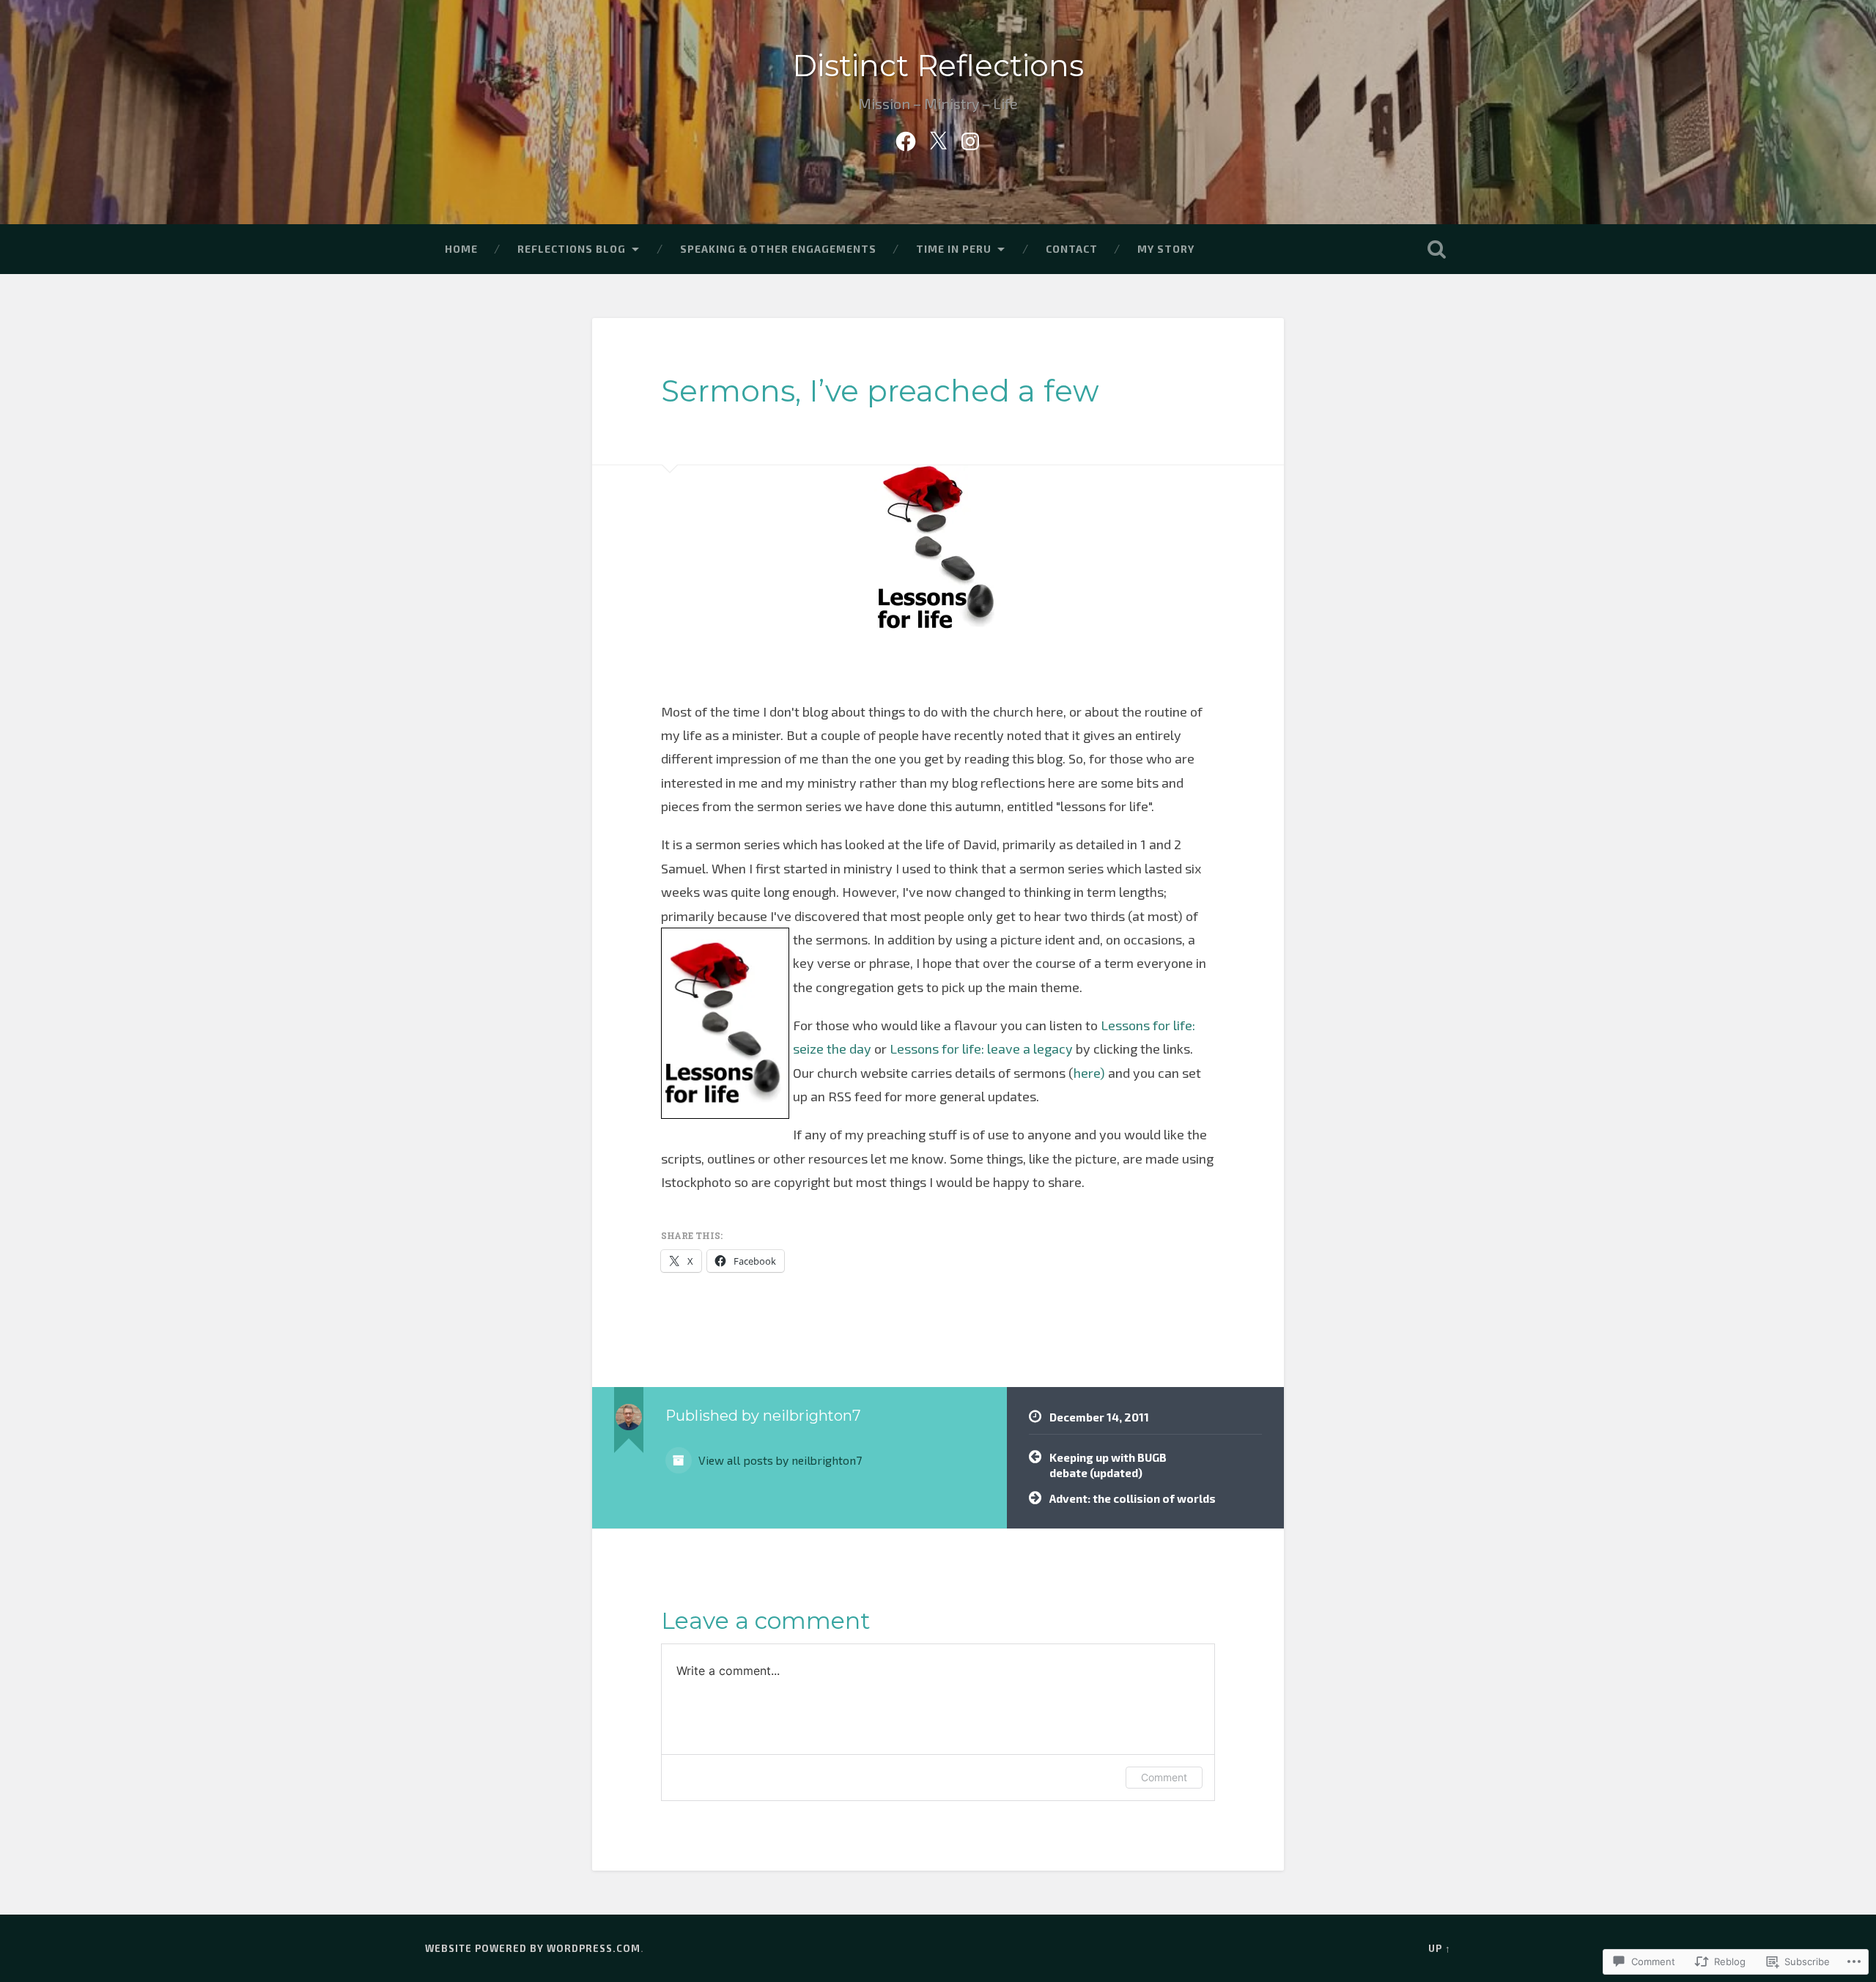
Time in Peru (954, 249)
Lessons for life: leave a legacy (981, 1049)
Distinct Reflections (938, 66)
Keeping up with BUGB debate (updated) (1108, 1465)
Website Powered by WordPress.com (533, 1948)
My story (1166, 249)
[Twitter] (938, 138)
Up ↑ (1440, 1948)
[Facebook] (906, 138)
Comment (1164, 1777)
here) (1089, 1073)
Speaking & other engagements (778, 249)
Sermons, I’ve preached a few (880, 391)
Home (461, 249)
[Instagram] (970, 138)
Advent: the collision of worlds (1133, 1498)
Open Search (1436, 249)
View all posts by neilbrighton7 (779, 1460)
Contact (1072, 249)
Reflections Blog (572, 249)
